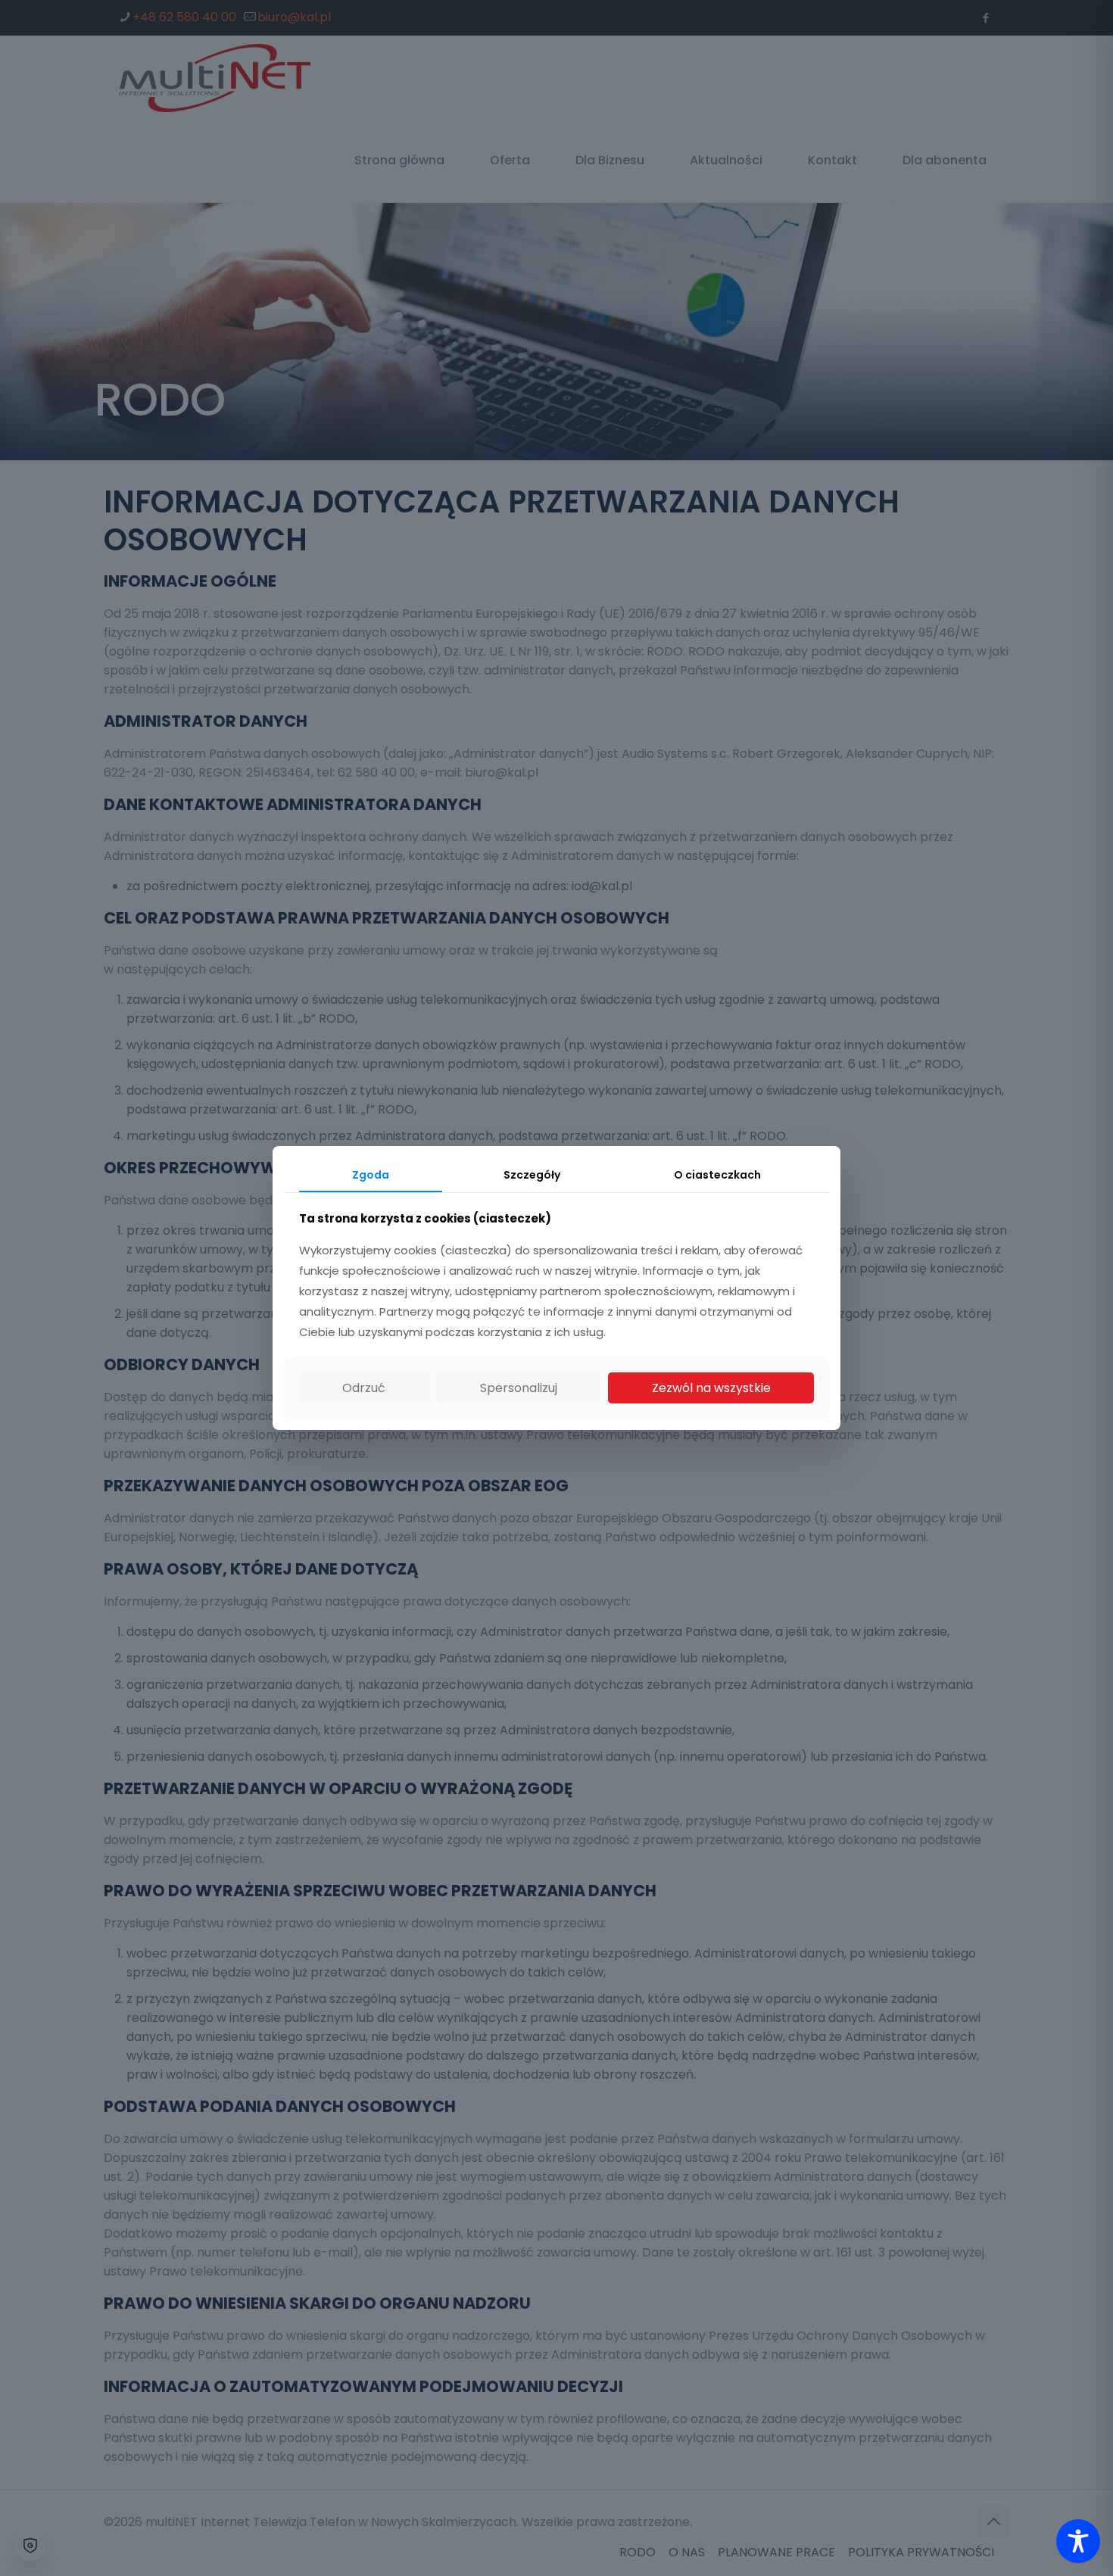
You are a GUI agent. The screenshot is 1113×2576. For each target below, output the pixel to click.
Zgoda (371, 1175)
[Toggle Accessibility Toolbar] (1078, 2541)
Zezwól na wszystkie (711, 1388)
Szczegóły (532, 1175)
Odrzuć (364, 1388)
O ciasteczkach (717, 1175)
